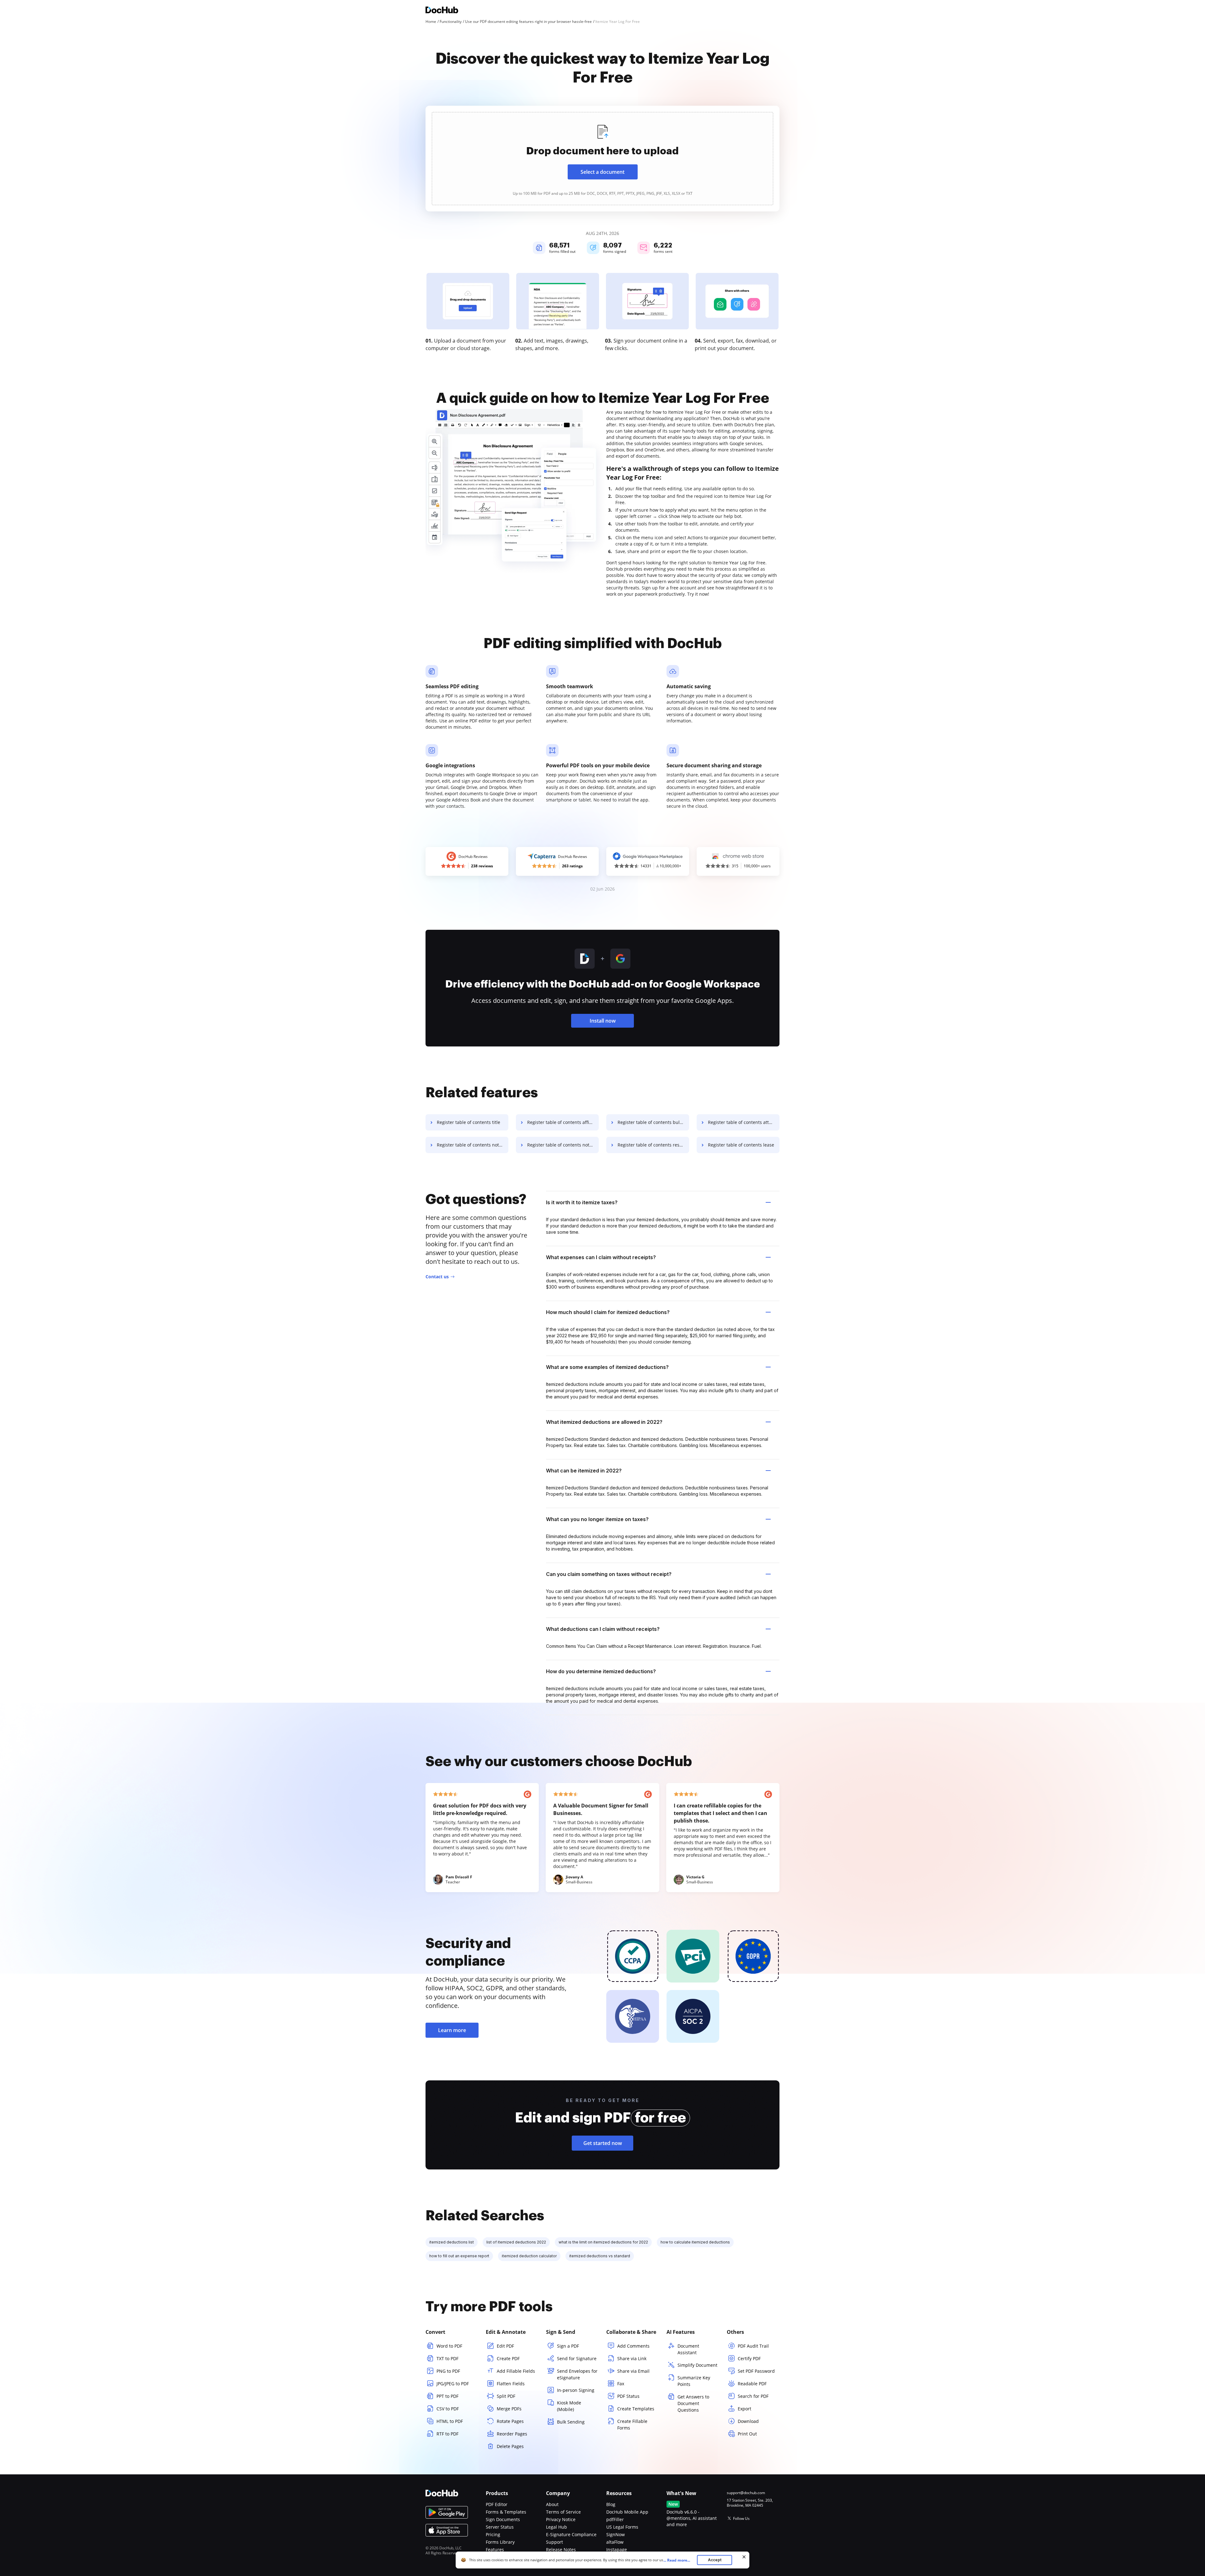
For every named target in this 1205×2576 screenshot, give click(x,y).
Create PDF (508, 2358)
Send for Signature (577, 2358)
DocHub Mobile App (627, 2512)
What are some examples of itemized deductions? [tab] (607, 1367)
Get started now (603, 2143)
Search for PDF (753, 2396)
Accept (715, 2560)
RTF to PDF (447, 2434)
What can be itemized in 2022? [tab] (584, 1471)
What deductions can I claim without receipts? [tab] (603, 1629)
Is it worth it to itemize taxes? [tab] (582, 1202)
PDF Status (628, 2396)
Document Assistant (688, 2349)
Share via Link (632, 2358)
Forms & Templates (506, 2512)
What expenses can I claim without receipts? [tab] (601, 1257)
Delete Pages (510, 2446)
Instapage (617, 2549)
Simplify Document (697, 2365)
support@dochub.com (746, 2493)
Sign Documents (503, 2519)
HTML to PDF (450, 2421)
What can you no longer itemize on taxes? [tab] (597, 1519)
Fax (621, 2384)
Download (748, 2421)
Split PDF (506, 2396)
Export (744, 2409)
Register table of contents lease (741, 1145)
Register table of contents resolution (653, 1145)
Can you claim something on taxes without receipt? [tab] (609, 1574)
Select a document (602, 172)
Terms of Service (563, 2512)
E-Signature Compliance (571, 2534)
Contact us (437, 1277)
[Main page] (442, 11)
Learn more (452, 2030)
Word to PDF (449, 2346)
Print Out (747, 2434)
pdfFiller (615, 2519)
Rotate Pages (510, 2421)
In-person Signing (576, 2390)
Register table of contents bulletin (653, 1122)
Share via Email (633, 2371)
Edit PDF (505, 2346)
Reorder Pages (512, 2434)
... (677, 2560)
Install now (603, 1021)
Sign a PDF (568, 2346)
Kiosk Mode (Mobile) (569, 2406)
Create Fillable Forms (632, 2424)
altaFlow (615, 2542)
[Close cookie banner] (744, 2557)
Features (495, 2549)
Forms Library (500, 2542)
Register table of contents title (469, 1122)
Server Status (500, 2527)
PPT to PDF (447, 2396)
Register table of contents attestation (744, 1122)
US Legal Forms (622, 2527)
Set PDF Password (756, 2371)
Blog (611, 2504)
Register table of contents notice (471, 1145)
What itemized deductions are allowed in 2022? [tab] (604, 1422)
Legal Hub (557, 2527)
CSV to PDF (448, 2409)
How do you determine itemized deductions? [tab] (601, 1671)
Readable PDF (752, 2384)
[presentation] (602, 159)
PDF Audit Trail (753, 2346)
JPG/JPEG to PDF (453, 2384)
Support (554, 2542)
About (552, 2504)
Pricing (493, 2534)
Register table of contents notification (563, 1145)
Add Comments (633, 2346)
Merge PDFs (509, 2409)
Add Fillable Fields (516, 2371)
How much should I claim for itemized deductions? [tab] (608, 1312)
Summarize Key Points (694, 2381)
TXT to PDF (447, 2358)
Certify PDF (749, 2358)
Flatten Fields (511, 2384)
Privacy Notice (561, 2519)
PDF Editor (497, 2504)
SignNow (616, 2534)
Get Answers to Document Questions (693, 2403)
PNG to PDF (448, 2371)
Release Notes (561, 2549)
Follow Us (741, 2518)
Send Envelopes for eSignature (577, 2374)
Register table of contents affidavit (563, 1122)
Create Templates (636, 2409)
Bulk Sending (571, 2422)
